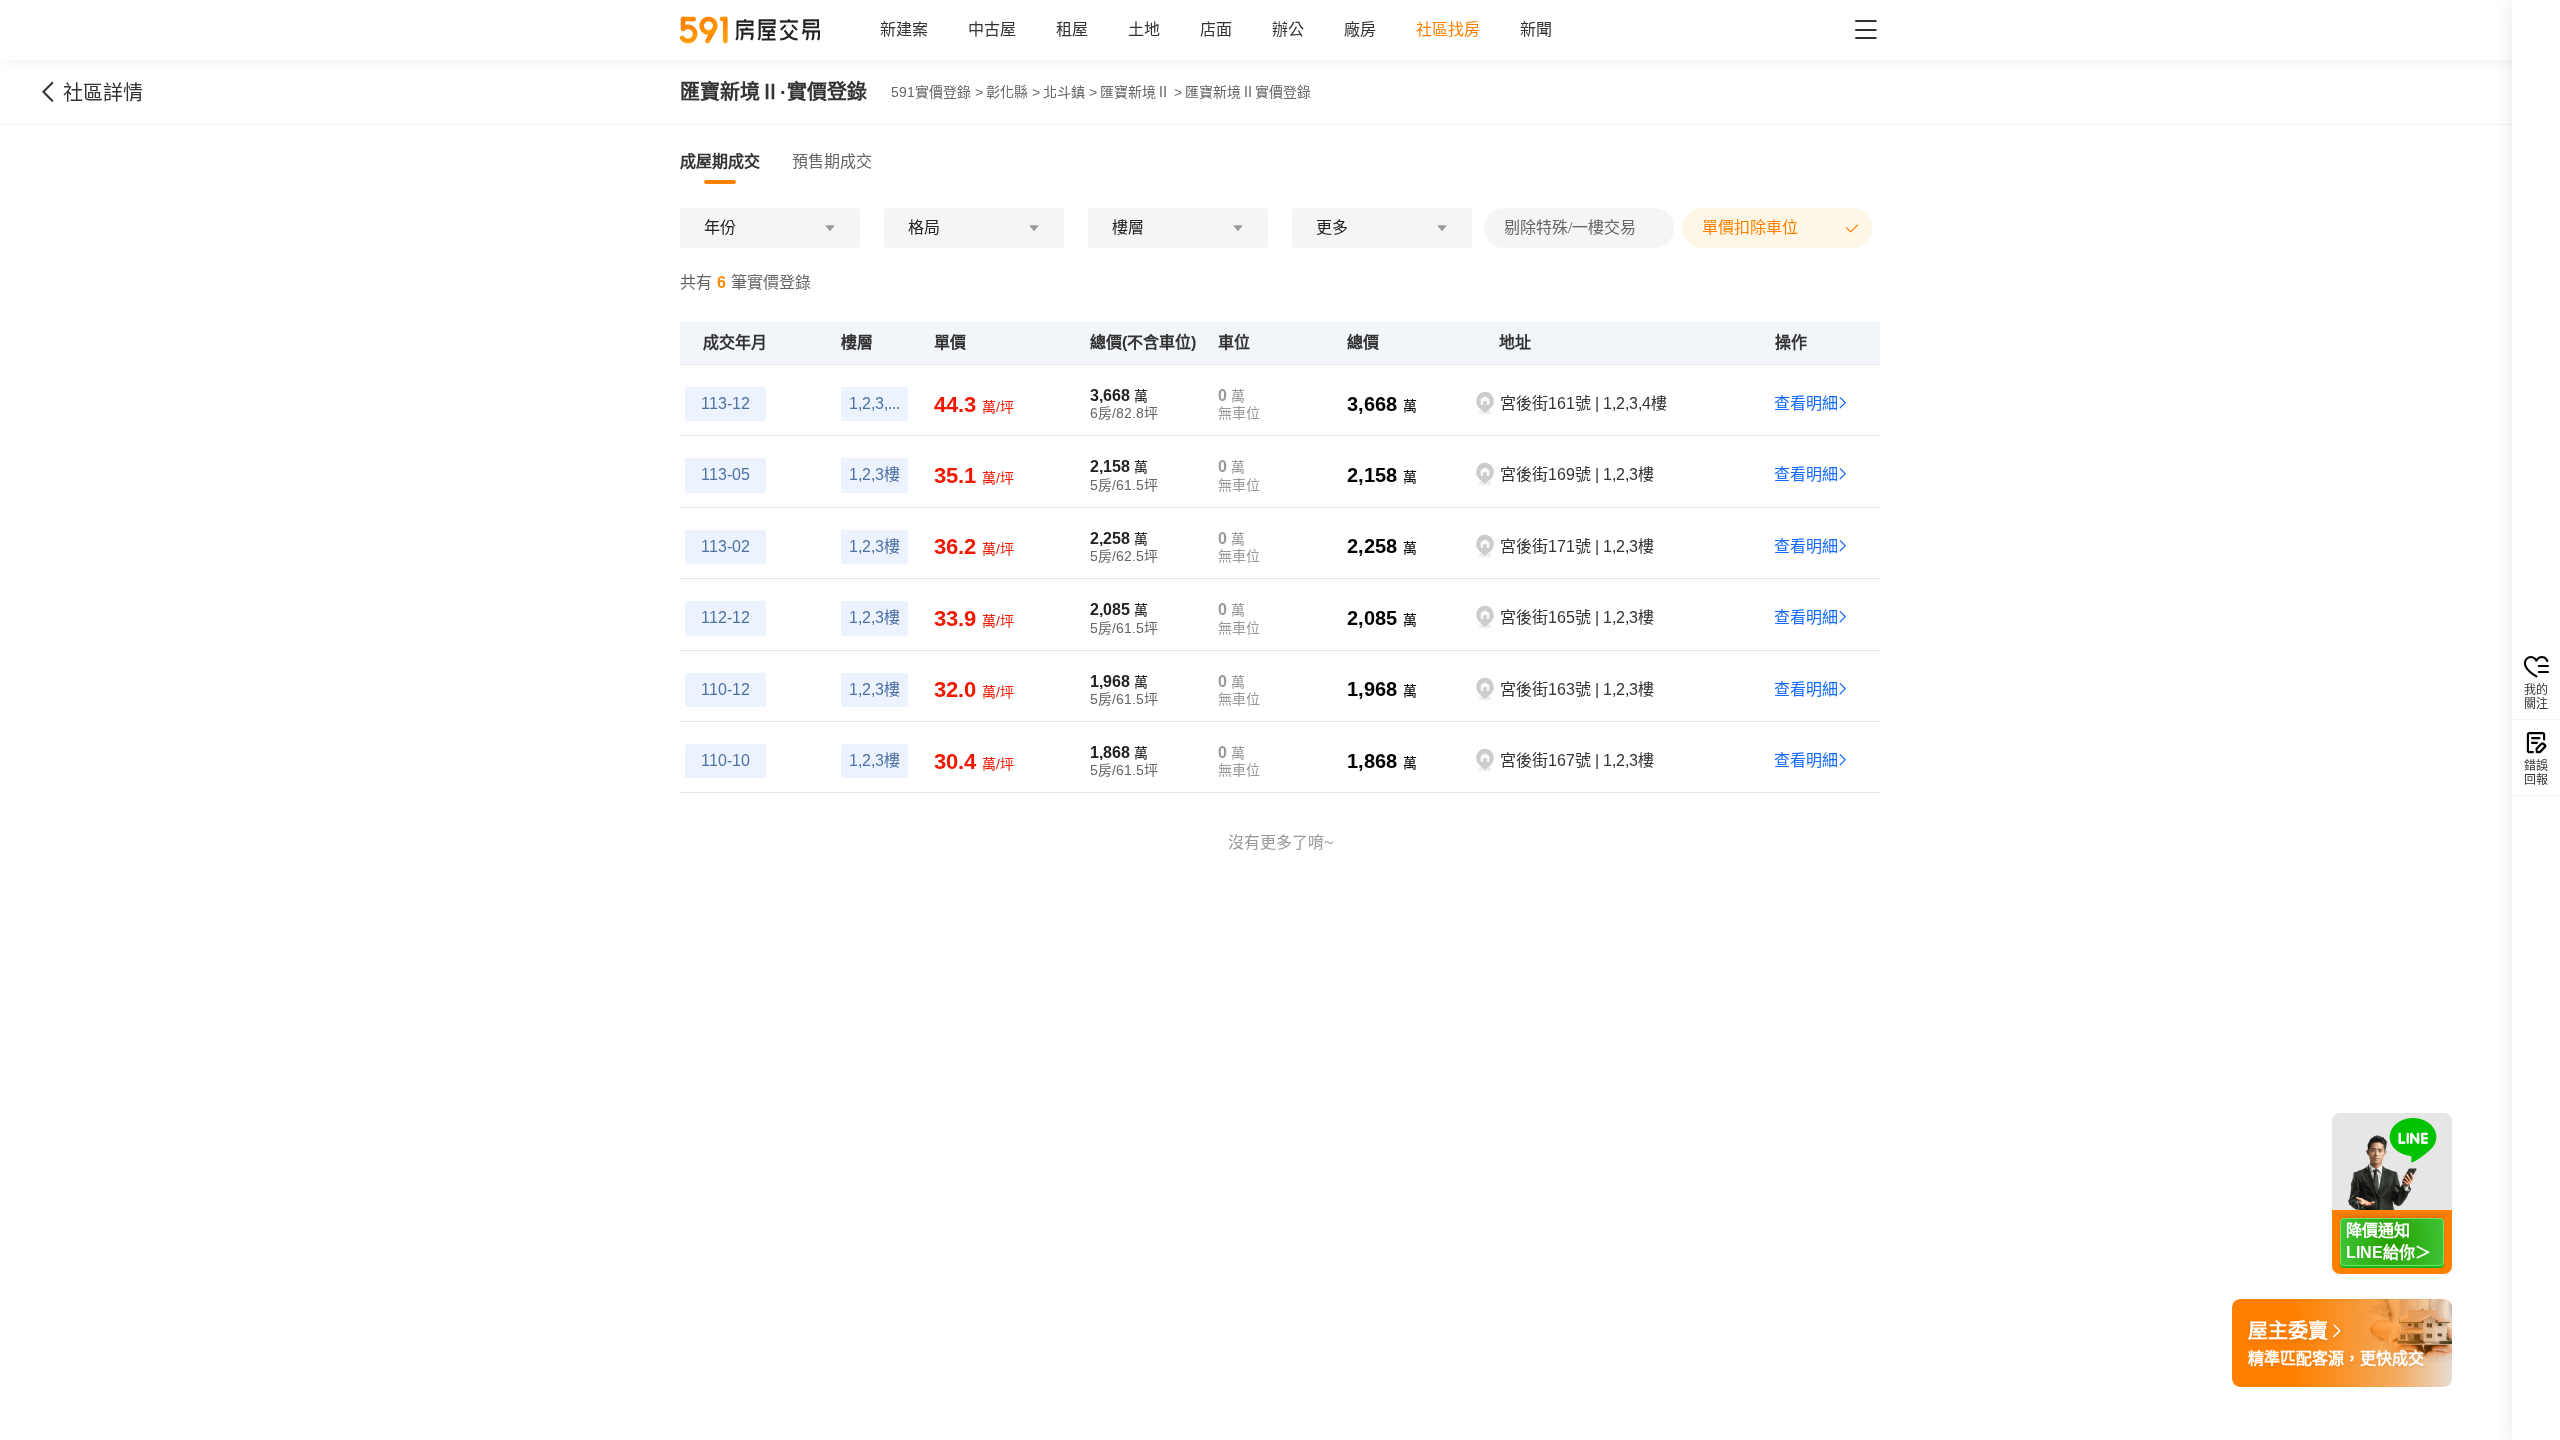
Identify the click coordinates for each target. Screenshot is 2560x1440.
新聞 (1536, 29)
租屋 (1072, 29)
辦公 (1288, 29)
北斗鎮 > (1070, 92)
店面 (1216, 29)
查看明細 (1806, 403)
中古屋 (992, 29)
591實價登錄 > (937, 92)
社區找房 (1448, 29)
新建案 (904, 29)
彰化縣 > (1013, 92)
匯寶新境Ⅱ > (1141, 92)
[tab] (720, 162)
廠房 (1360, 29)
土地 (1144, 29)
